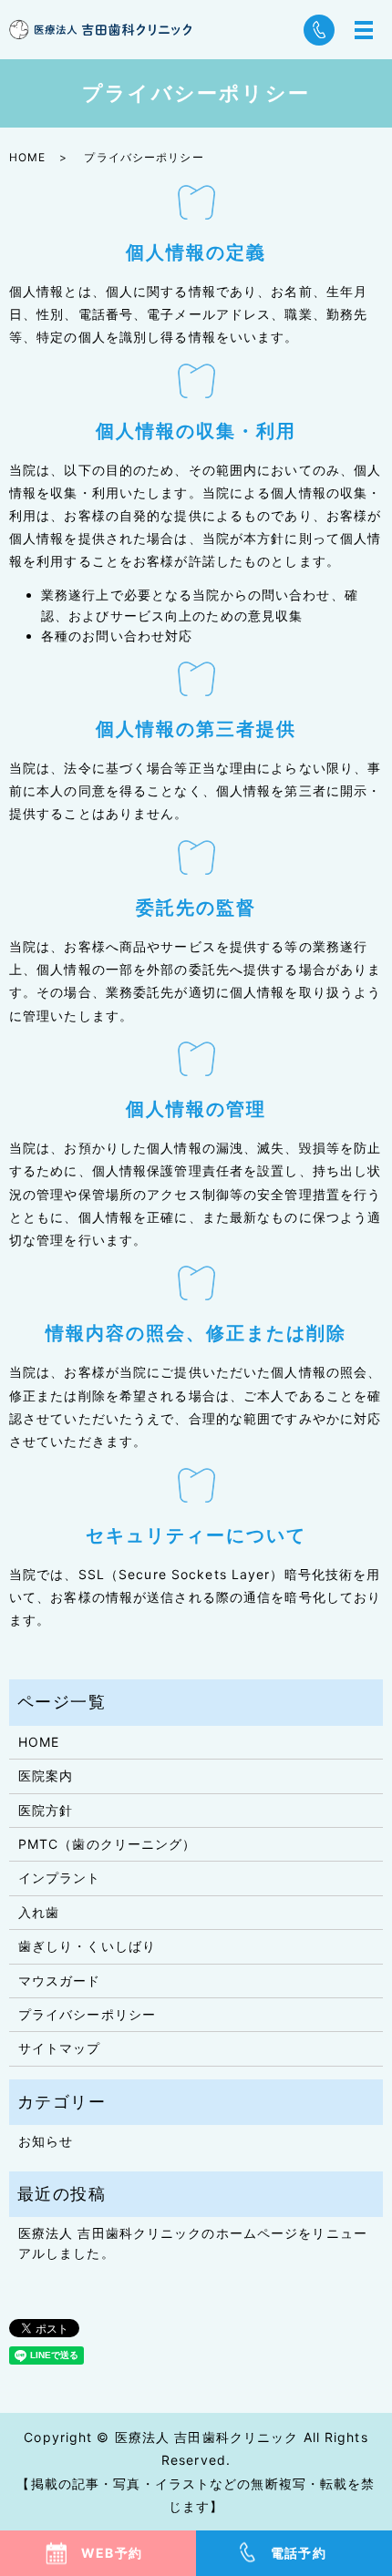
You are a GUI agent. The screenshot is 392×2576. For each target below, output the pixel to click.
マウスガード (60, 1981)
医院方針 (46, 1810)
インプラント (60, 1878)
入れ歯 (39, 1912)
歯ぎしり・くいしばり (87, 1946)
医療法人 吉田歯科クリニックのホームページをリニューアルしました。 (193, 2243)
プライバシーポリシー (87, 2014)
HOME (27, 157)
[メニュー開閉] (364, 30)
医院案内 (46, 1775)
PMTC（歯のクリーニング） (108, 1844)
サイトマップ (60, 2048)
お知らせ (46, 2141)
